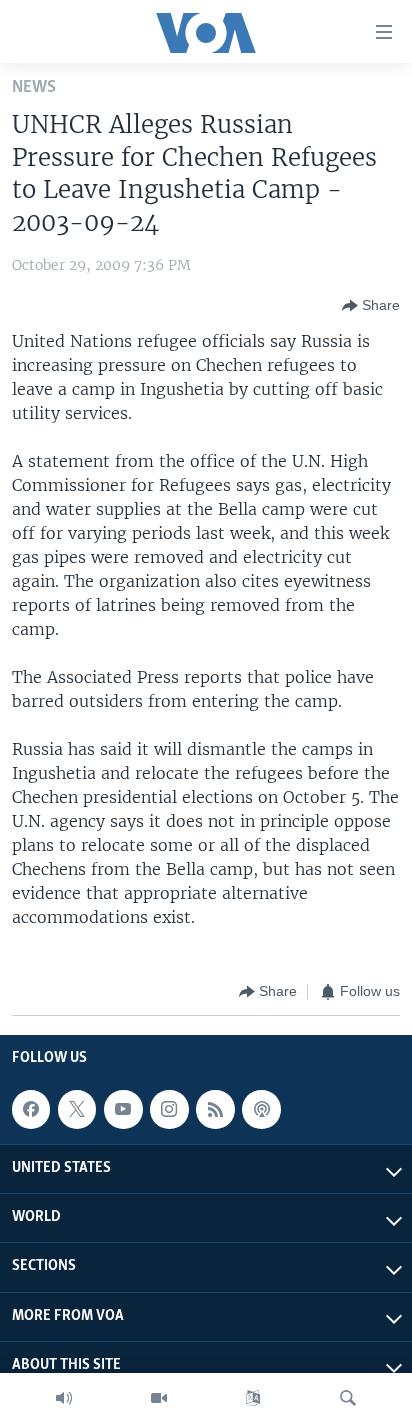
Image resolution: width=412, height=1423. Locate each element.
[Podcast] (261, 1109)
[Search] (348, 1398)
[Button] (371, 306)
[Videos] (159, 1398)
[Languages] (253, 1398)
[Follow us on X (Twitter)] (77, 1109)
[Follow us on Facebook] (31, 1109)
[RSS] (215, 1109)
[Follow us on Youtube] (123, 1109)
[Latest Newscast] (64, 1398)
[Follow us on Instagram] (169, 1109)
